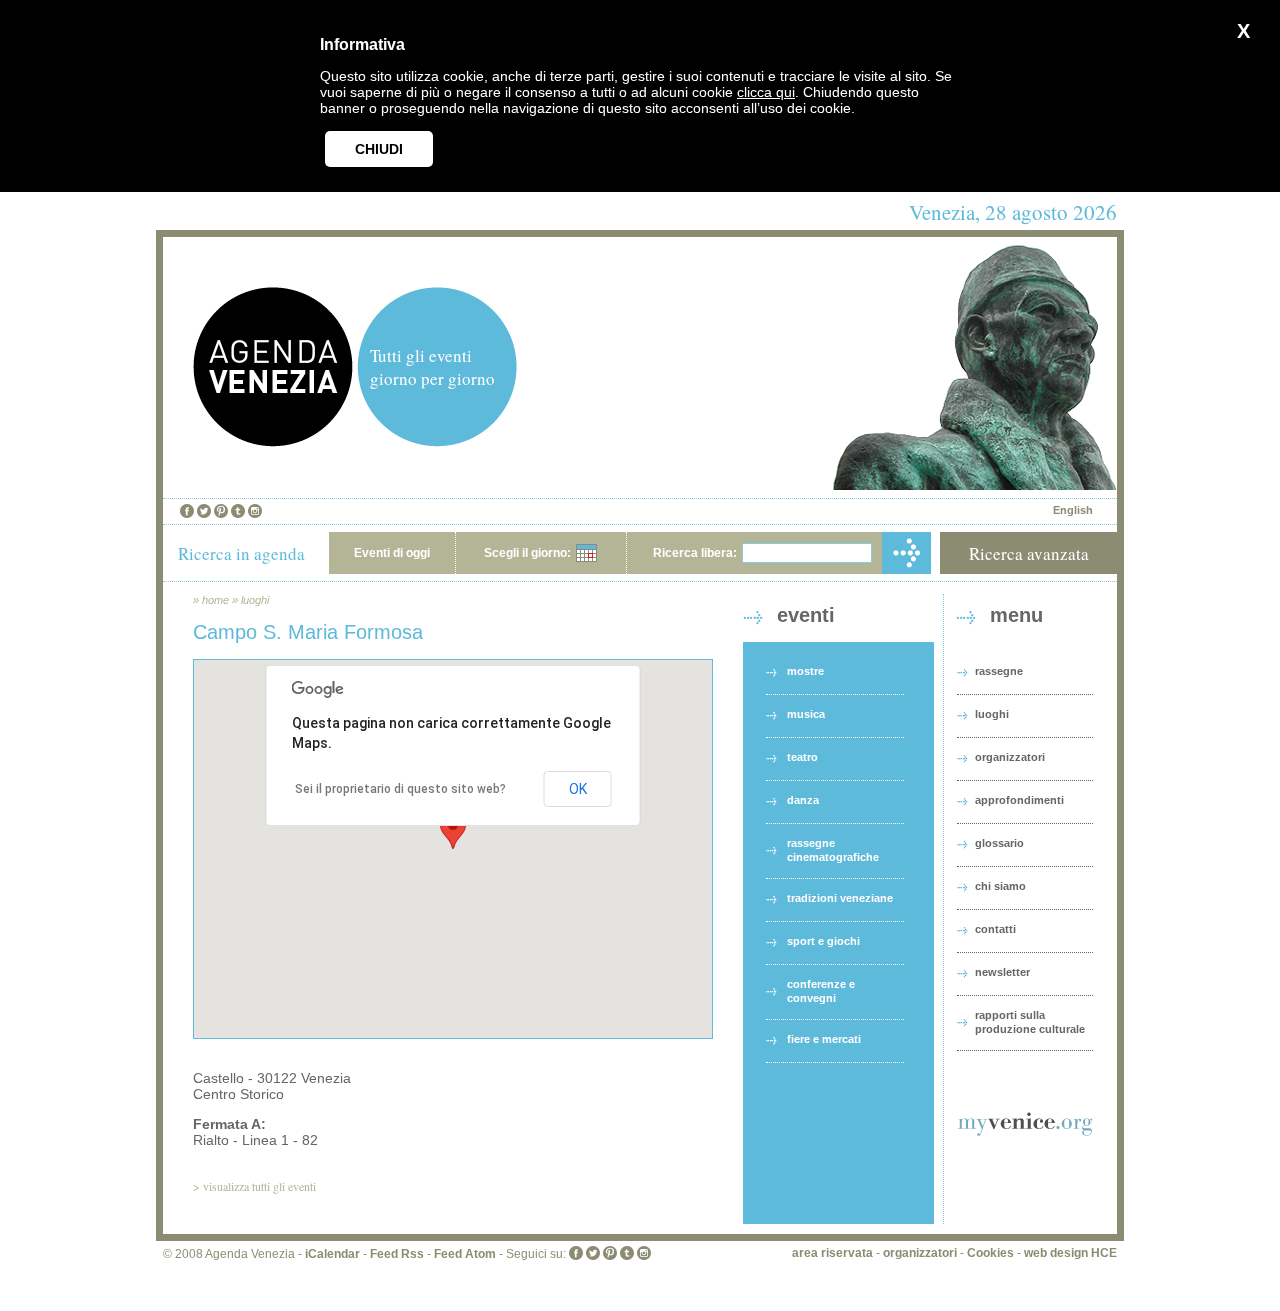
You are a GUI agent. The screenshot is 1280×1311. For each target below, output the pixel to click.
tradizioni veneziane (840, 898)
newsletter (1002, 972)
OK (578, 789)
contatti (995, 929)
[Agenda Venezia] (273, 441)
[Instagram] (255, 511)
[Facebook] (187, 511)
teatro (802, 757)
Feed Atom (465, 1254)
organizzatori (1010, 757)
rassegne (999, 671)
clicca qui (766, 92)
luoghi (255, 600)
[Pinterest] (221, 511)
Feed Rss (397, 1254)
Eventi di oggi (392, 553)
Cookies (990, 1253)
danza (803, 800)
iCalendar (332, 1254)
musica (806, 714)
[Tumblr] (238, 511)
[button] (453, 830)
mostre (805, 671)
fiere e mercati (824, 1039)
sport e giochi (823, 941)
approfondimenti (1019, 800)
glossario (999, 843)
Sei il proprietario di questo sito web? (400, 789)
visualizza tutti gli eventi (259, 1186)
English (1073, 510)
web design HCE (1070, 1253)
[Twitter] (204, 511)
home (215, 600)
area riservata (832, 1253)
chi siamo (1000, 886)
